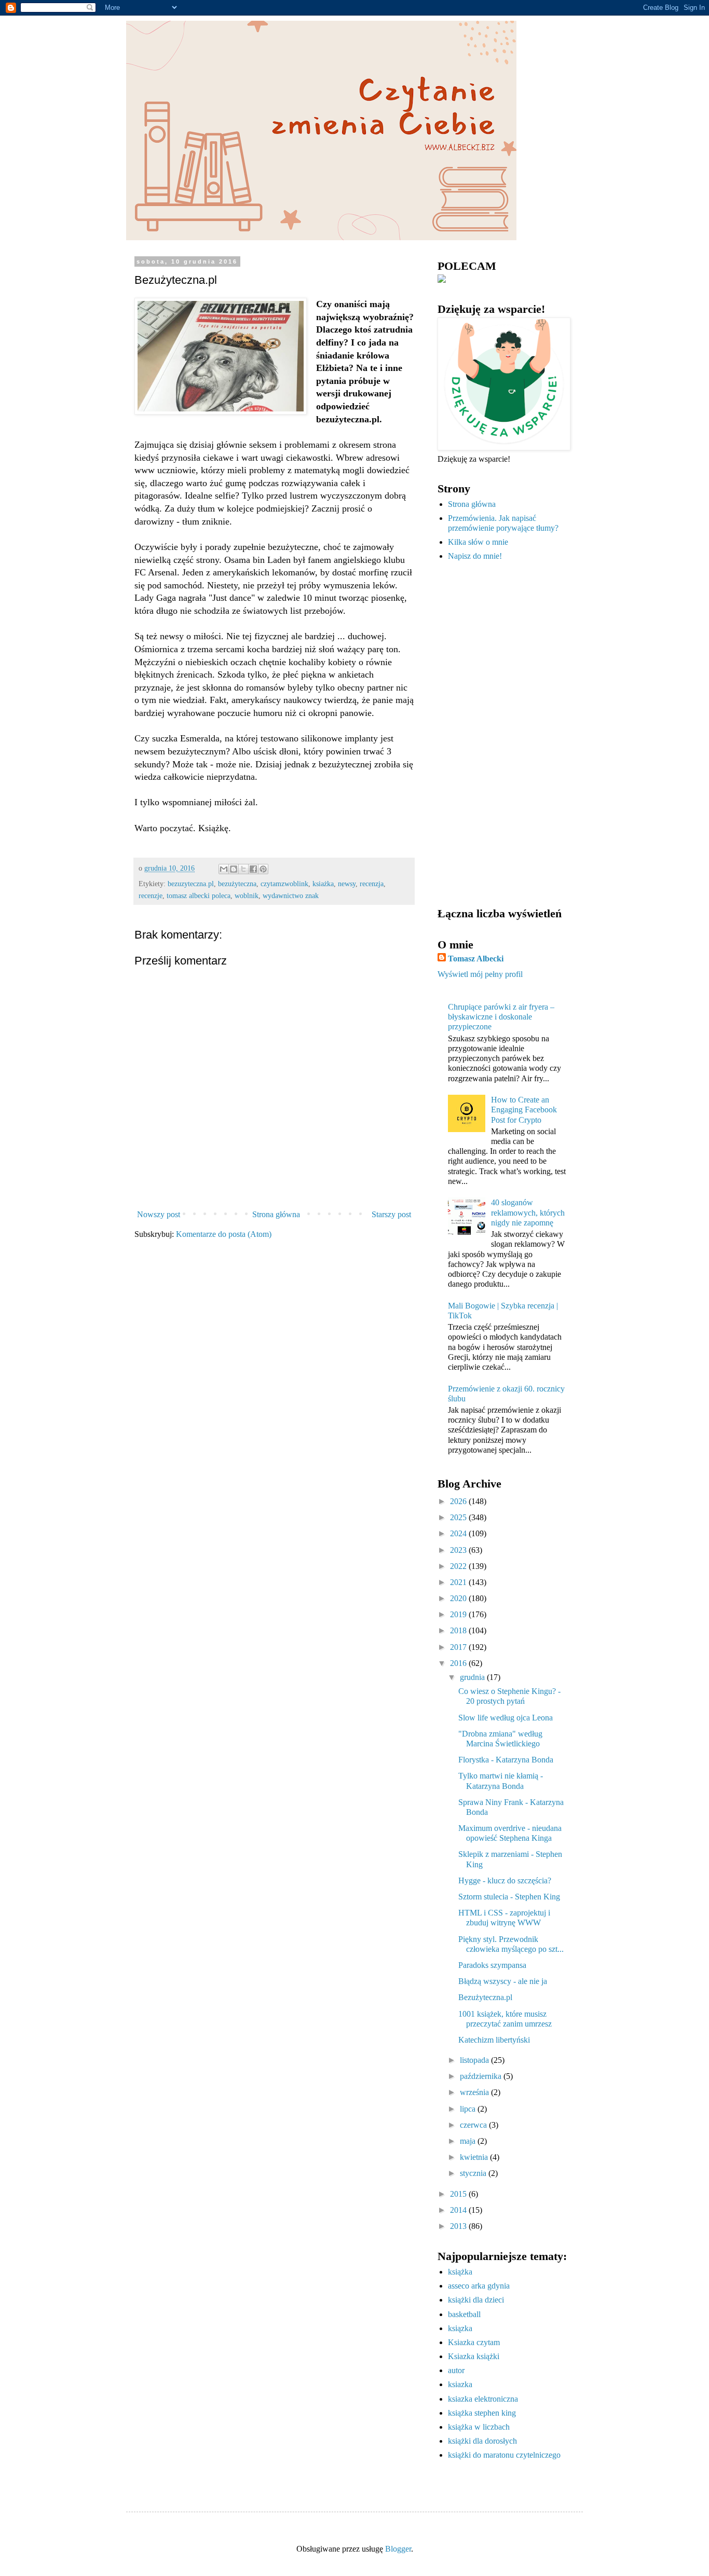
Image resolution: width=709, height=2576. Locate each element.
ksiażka (323, 884)
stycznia (474, 2173)
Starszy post (391, 1214)
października (482, 2076)
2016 (459, 1663)
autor (456, 2370)
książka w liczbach (479, 2427)
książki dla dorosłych (482, 2441)
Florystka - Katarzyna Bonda (506, 1760)
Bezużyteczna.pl (485, 1997)
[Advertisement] (502, 735)
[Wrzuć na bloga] (234, 869)
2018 (459, 1630)
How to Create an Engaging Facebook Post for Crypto (524, 1110)
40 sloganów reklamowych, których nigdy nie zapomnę (528, 1212)
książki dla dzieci (476, 2300)
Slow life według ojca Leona (506, 1718)
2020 (459, 1598)
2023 (459, 1550)
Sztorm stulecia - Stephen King (509, 1897)
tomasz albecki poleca (199, 896)
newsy (347, 884)
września (475, 2092)
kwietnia (475, 2157)
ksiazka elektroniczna (483, 2399)
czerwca (474, 2125)
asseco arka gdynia (479, 2286)
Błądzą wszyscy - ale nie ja (503, 1981)
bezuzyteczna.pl (191, 884)
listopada (475, 2060)
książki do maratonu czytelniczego (504, 2455)
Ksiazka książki (474, 2356)
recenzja (372, 884)
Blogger (398, 2549)
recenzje (151, 896)
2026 (459, 1501)
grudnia (473, 1677)
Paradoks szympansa (492, 1965)
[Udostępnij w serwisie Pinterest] (263, 869)
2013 (459, 2226)
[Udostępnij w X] (243, 869)
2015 (459, 2194)
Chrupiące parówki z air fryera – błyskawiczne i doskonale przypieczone (501, 1017)
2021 (459, 1582)
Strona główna (276, 1214)
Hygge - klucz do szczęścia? (505, 1881)
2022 (459, 1566)
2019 (459, 1614)
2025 (459, 1517)
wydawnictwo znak (291, 896)
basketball (464, 2314)
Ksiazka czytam (474, 2342)
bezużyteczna (237, 884)
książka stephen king (482, 2413)
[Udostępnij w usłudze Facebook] (253, 869)
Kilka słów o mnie (478, 542)
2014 (459, 2210)
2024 (459, 1533)
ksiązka (460, 2328)
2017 (459, 1647)
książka (460, 2272)
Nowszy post (159, 1214)
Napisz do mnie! (475, 556)
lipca (469, 2109)
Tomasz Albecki (476, 959)
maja (469, 2141)
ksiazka (460, 2384)
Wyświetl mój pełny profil (480, 974)
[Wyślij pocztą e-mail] (224, 869)
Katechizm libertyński (494, 2040)
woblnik (247, 896)
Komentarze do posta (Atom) (224, 1234)
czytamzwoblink (284, 884)
